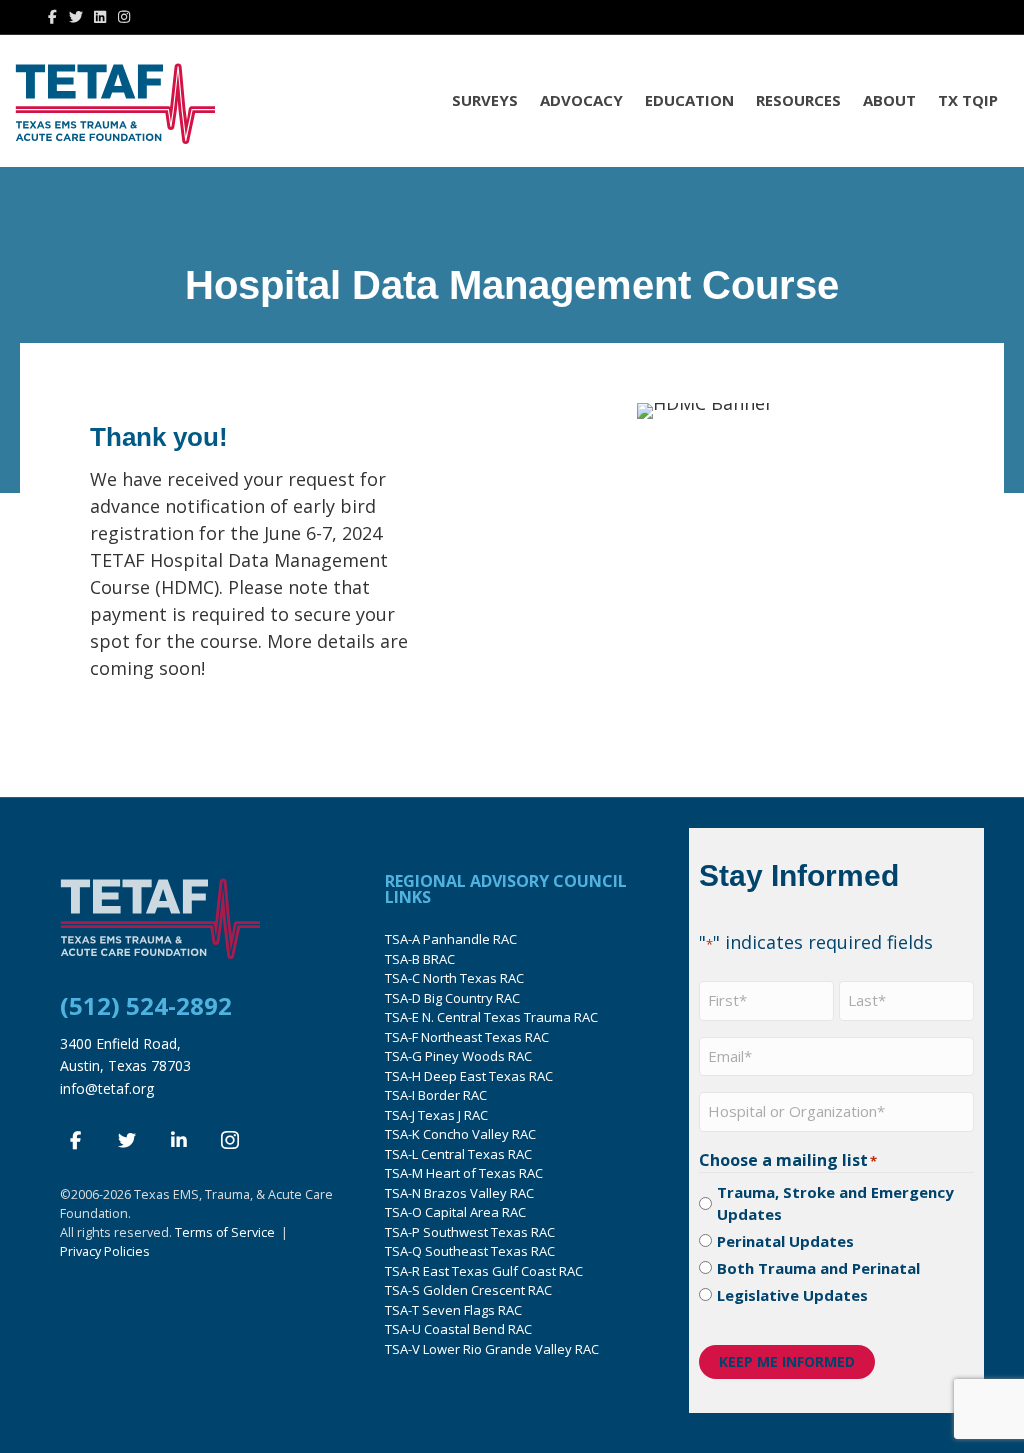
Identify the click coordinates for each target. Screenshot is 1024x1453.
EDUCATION (689, 100)
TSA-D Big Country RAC (452, 998)
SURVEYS (485, 100)
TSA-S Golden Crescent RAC (468, 1290)
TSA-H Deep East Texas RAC (469, 1076)
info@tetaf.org (107, 1088)
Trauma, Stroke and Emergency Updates (835, 1203)
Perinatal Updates (785, 1241)
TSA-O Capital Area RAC (455, 1212)
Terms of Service (225, 1232)
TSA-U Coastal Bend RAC (458, 1329)
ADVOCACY (581, 100)
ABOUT (889, 100)
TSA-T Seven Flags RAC (453, 1310)
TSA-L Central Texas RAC (458, 1154)
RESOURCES (798, 100)
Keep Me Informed (787, 1361)
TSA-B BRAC (420, 959)
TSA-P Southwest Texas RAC (470, 1232)
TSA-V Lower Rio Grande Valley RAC (492, 1349)
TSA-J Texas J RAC (436, 1115)
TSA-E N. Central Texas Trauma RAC (491, 1017)
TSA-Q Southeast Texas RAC (470, 1251)
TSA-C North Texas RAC (454, 978)
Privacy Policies (105, 1251)
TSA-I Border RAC (436, 1095)
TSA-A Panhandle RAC (451, 939)
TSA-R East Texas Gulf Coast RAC (484, 1271)
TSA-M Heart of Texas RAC (464, 1173)
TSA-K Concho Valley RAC (460, 1134)
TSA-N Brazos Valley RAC (459, 1193)
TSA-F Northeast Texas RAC (467, 1037)
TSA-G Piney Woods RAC (458, 1056)
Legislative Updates (792, 1295)
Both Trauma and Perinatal (818, 1268)
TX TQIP (968, 100)
